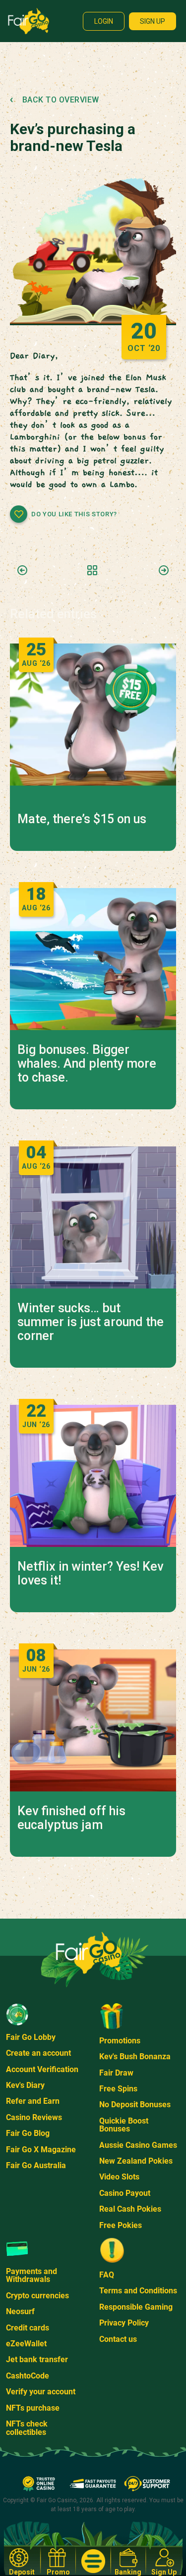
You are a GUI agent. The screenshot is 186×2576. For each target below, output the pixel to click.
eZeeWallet (26, 2344)
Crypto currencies (37, 2296)
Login (104, 21)
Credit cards (28, 2328)
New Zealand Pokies (136, 2161)
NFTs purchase (33, 2408)
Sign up (153, 21)
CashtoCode (28, 2376)
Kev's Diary (25, 2085)
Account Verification (42, 2069)
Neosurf (20, 2311)
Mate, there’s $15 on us (82, 819)
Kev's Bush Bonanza (135, 2056)
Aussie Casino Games (138, 2145)
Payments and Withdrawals (31, 2275)
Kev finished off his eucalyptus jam (71, 1818)
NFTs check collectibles (27, 2428)
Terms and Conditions (138, 2291)
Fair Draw (116, 2073)
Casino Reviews (34, 2117)
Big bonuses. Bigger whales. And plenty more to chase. (87, 1064)
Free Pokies (121, 2225)
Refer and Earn (33, 2101)
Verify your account (41, 2392)
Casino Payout (125, 2193)
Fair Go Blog (28, 2133)
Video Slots (119, 2177)
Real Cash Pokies (130, 2209)
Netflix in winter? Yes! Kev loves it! (90, 1574)
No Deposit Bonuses (135, 2105)
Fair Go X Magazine (41, 2150)
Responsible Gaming (136, 2307)
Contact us (118, 2339)
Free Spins (118, 2089)
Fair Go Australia (36, 2165)
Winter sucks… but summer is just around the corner (91, 1322)
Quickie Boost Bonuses (124, 2125)
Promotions (120, 2041)
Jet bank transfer (37, 2359)
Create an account (38, 2053)
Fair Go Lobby (31, 2037)
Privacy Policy (124, 2323)
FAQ (107, 2275)
